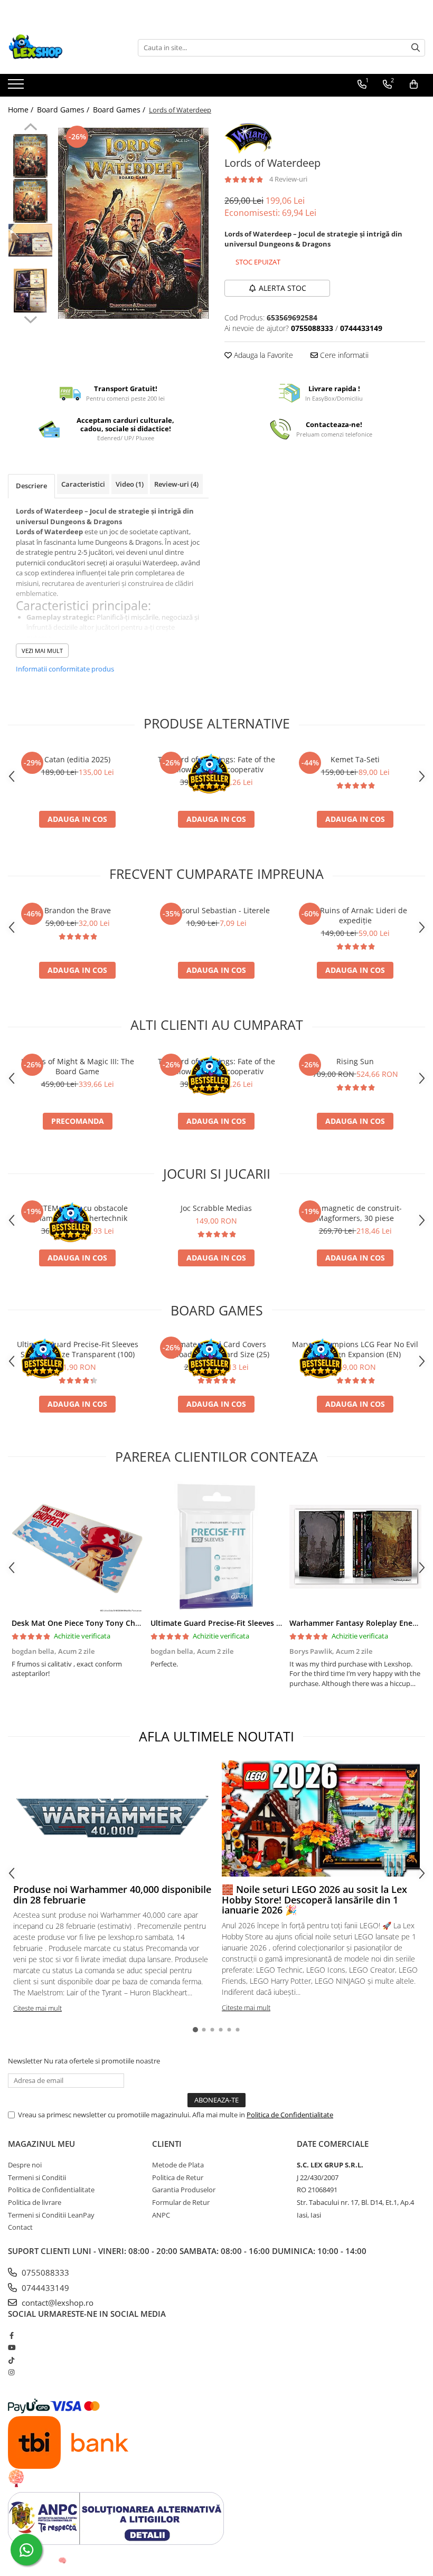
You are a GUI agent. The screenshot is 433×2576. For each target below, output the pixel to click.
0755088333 (44, 2272)
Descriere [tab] (31, 486)
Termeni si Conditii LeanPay (51, 2215)
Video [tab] (130, 484)
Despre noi (25, 2165)
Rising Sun (355, 1061)
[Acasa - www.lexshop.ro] (61, 48)
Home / (22, 110)
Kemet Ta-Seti (355, 759)
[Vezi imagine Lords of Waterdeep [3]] (30, 291)
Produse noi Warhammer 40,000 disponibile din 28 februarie (112, 1895)
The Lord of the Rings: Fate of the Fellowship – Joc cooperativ (216, 764)
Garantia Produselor (184, 2190)
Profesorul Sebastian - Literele (216, 910)
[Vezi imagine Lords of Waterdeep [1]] (30, 201)
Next (30, 318)
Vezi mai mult (42, 651)
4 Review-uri (288, 179)
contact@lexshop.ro (57, 2303)
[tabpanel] (133, 223)
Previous (30, 128)
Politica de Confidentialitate (290, 2115)
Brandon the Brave (78, 910)
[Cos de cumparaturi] (414, 84)
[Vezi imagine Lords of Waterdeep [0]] (30, 156)
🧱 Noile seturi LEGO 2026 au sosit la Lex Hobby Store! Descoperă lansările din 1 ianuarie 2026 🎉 (314, 1900)
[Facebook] (11, 2335)
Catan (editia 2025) (77, 759)
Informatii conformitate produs (65, 669)
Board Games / (64, 110)
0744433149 (44, 2288)
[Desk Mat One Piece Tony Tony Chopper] (77, 1547)
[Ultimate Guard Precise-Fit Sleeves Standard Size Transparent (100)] (216, 1547)
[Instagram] (11, 2372)
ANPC (161, 2215)
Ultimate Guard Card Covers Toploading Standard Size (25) (216, 1349)
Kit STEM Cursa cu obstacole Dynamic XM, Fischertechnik (78, 1213)
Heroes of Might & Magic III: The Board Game (78, 1066)
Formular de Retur (181, 2202)
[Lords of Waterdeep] (133, 223)
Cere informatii (343, 355)
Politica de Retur (178, 2177)
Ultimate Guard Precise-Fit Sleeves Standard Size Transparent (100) (78, 1349)
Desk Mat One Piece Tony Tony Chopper (84, 1623)
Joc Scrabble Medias (216, 1208)
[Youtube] (11, 2347)
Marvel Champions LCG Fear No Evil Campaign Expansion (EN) (355, 1349)
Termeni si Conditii (37, 2177)
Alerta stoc (283, 288)
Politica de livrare (35, 2202)
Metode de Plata (178, 2165)
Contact (20, 2227)
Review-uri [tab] (176, 484)
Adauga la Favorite (262, 355)
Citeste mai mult (37, 2008)
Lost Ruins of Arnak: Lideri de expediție (355, 915)
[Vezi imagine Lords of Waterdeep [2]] (30, 240)
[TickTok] (11, 2360)
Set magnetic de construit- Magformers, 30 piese (355, 1213)
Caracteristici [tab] (83, 484)
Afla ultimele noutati (216, 1736)
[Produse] (17, 87)
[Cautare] (416, 48)
